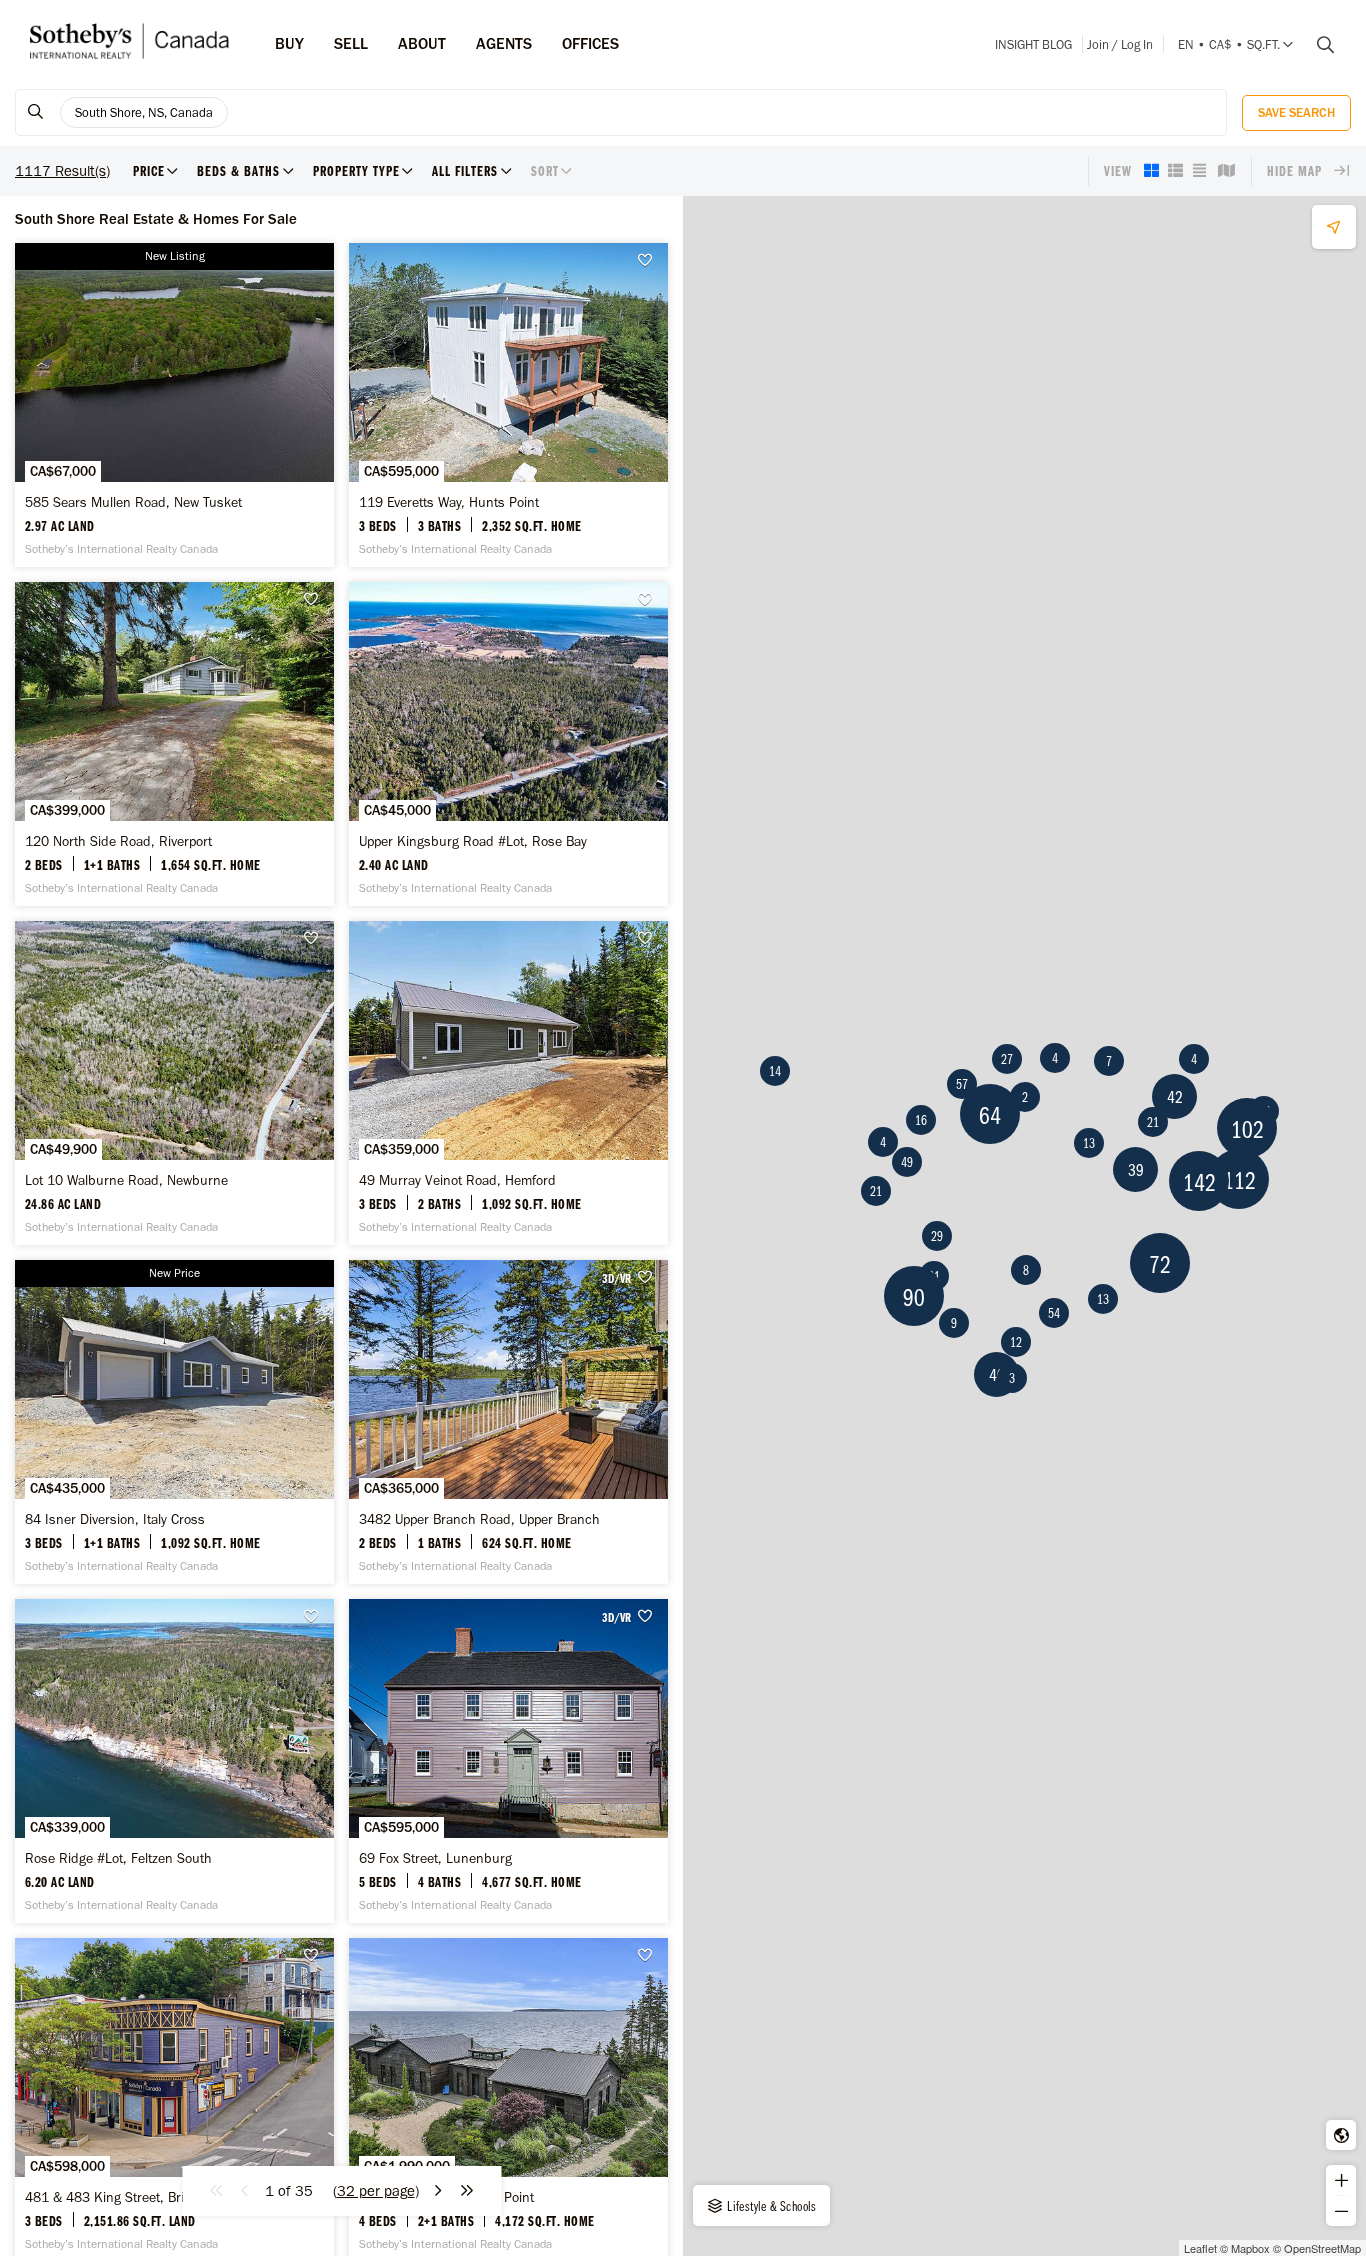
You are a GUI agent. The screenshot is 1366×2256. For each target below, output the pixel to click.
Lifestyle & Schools (770, 2206)
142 (1199, 1181)
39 (1136, 1169)
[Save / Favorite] (650, 260)
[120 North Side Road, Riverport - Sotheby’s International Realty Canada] (174, 744)
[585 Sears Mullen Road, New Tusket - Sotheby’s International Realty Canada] (174, 405)
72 (1160, 1263)
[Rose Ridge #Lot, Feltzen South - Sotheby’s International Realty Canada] (174, 1761)
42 (1175, 1096)
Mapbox (1250, 2248)
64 (990, 1114)
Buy (289, 43)
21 (876, 1191)
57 (962, 1084)
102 (1247, 1128)
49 (907, 1162)
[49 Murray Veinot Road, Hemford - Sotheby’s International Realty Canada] (508, 1083)
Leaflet (1200, 2248)
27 (1007, 1059)
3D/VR (616, 1278)
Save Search (1296, 112)
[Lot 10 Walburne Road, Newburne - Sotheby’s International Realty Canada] (174, 1083)
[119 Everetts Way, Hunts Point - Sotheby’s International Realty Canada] (508, 405)
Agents (504, 43)
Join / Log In (1120, 44)
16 (921, 1120)
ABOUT (422, 43)
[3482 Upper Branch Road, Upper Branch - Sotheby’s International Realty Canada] (508, 1422)
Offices (590, 43)
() (376, 2191)
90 (914, 1296)
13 (1089, 1143)
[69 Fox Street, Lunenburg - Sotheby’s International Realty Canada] (508, 1761)
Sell (351, 43)
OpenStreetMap (1322, 2248)
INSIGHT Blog (1033, 44)
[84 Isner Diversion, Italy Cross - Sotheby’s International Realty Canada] (174, 1422)
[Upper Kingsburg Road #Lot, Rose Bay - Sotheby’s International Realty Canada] (508, 744)
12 (1016, 1342)
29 (937, 1236)
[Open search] (1318, 45)
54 (1054, 1313)
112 (1239, 1179)
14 (775, 1071)
